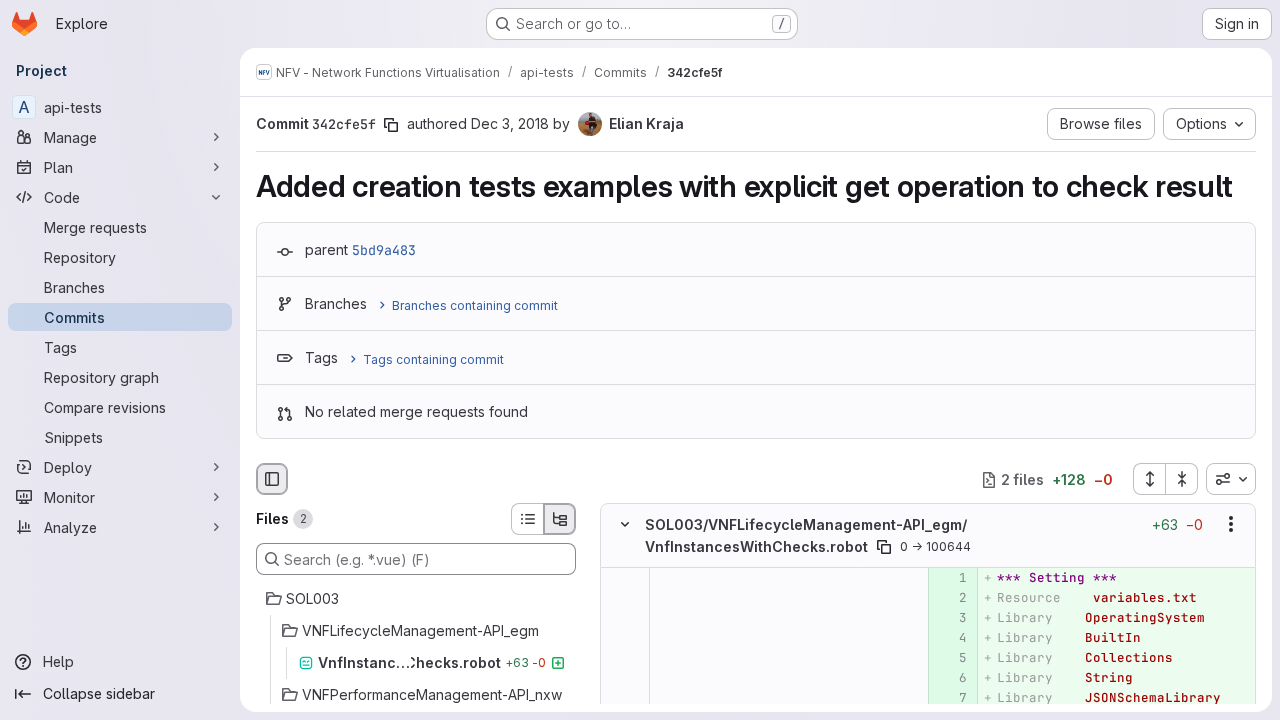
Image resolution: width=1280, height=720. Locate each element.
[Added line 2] (950, 598)
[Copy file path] (884, 547)
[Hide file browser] (272, 479)
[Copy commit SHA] (391, 125)
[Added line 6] (950, 678)
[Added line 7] (950, 698)
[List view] (527, 519)
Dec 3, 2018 (510, 123)
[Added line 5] (950, 658)
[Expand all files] (1149, 479)
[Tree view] (560, 519)
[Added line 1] (950, 578)
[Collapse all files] (1182, 479)
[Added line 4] (950, 638)
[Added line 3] (950, 618)
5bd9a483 (384, 250)
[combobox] (1231, 479)
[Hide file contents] (625, 525)
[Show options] (1231, 525)
